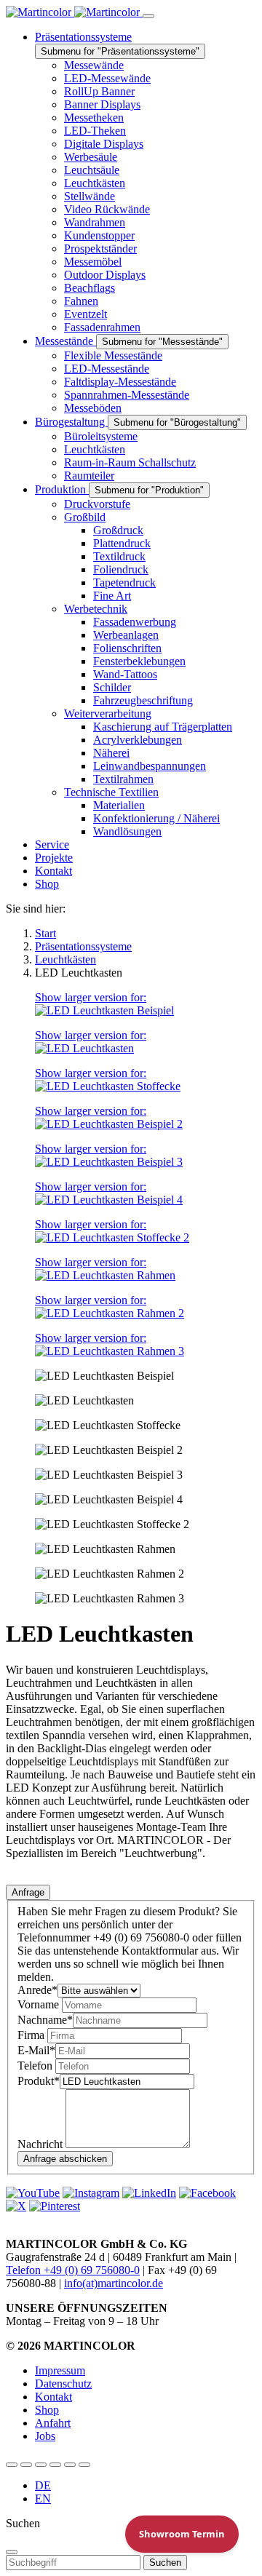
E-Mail (36, 2050)
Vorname (40, 2004)
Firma (32, 2035)
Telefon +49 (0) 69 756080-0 (73, 2270)
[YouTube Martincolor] (12, 2465)
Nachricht (41, 2144)
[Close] (12, 2552)
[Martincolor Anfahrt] (70, 2465)
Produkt (39, 2081)
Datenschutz (63, 2384)
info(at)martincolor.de (114, 2283)
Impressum (60, 2370)
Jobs (45, 2436)
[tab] (28, 1892)
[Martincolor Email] (55, 2465)
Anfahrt (53, 2423)
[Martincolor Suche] (84, 2465)
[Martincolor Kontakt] (41, 2465)
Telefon (36, 2066)
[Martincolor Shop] (26, 2465)
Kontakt (53, 2397)
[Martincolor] (74, 12)
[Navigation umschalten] (148, 16)
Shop (47, 2410)
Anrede (37, 1990)
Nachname (45, 2020)
